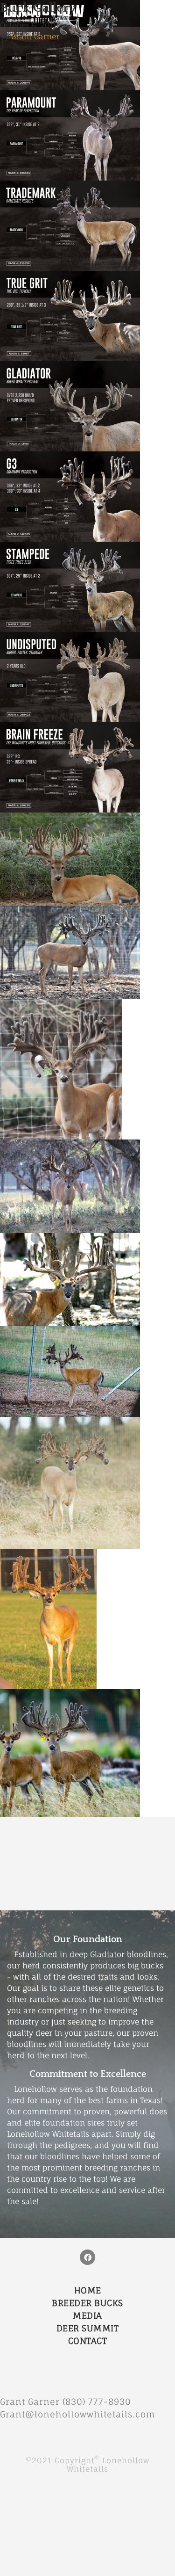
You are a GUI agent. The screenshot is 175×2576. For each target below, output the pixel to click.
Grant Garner (35, 36)
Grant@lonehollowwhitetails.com (78, 2414)
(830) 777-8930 (101, 2402)
